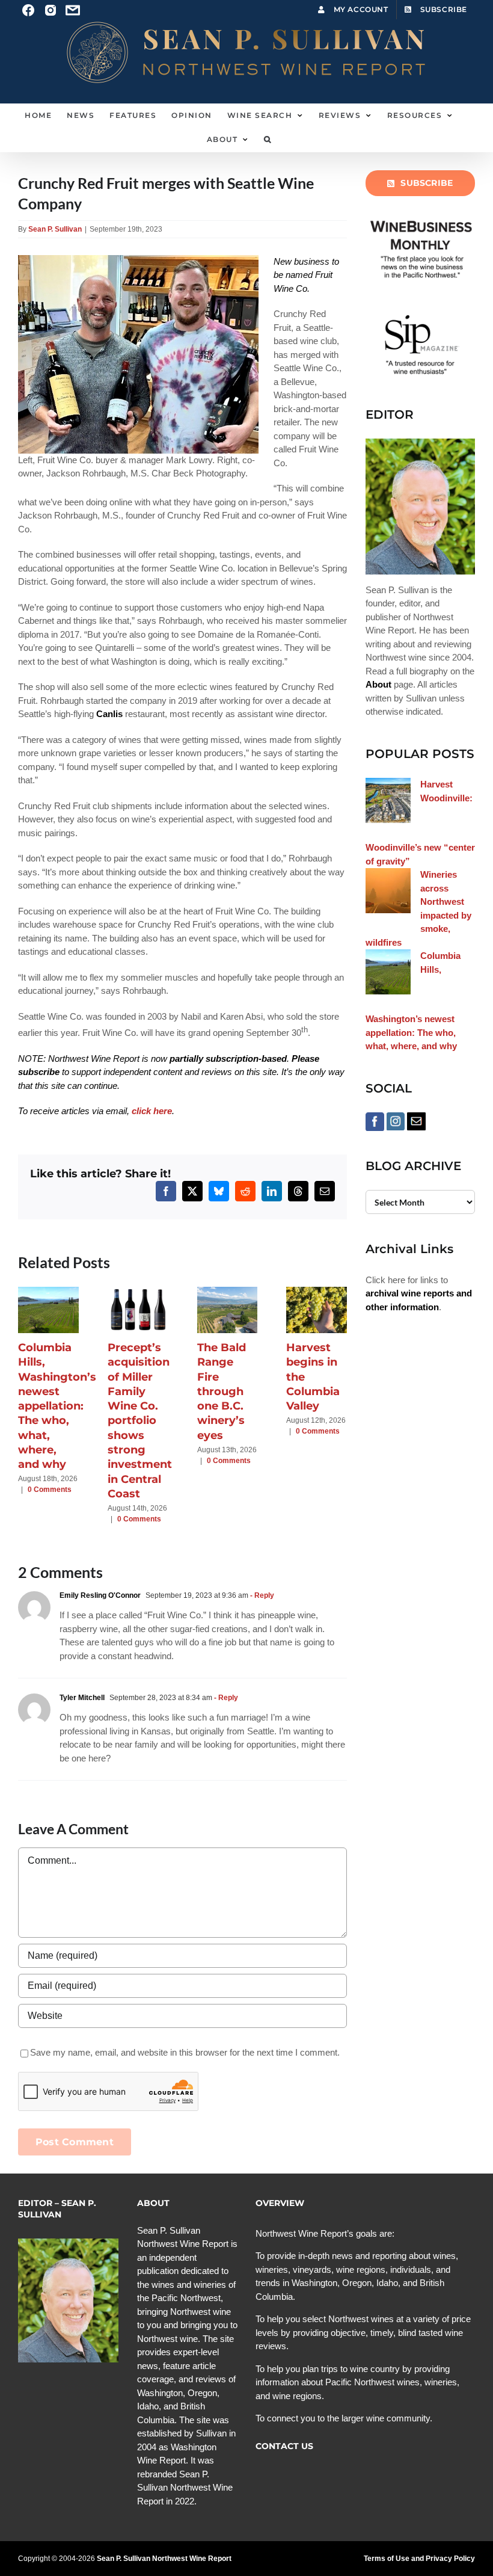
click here (152, 1111)
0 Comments (50, 1490)
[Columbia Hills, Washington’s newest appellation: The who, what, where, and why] (48, 1292)
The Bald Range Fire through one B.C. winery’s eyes (222, 1391)
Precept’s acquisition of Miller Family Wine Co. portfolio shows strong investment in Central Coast (140, 1421)
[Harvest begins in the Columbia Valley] (317, 1292)
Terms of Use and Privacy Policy (419, 2559)
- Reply (261, 1595)
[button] (268, 140)
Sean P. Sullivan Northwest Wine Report (164, 2559)
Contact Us (284, 2446)
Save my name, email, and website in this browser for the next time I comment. (185, 2052)
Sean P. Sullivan (55, 229)
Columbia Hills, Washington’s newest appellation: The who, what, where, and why (57, 1406)
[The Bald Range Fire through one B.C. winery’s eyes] (228, 1292)
